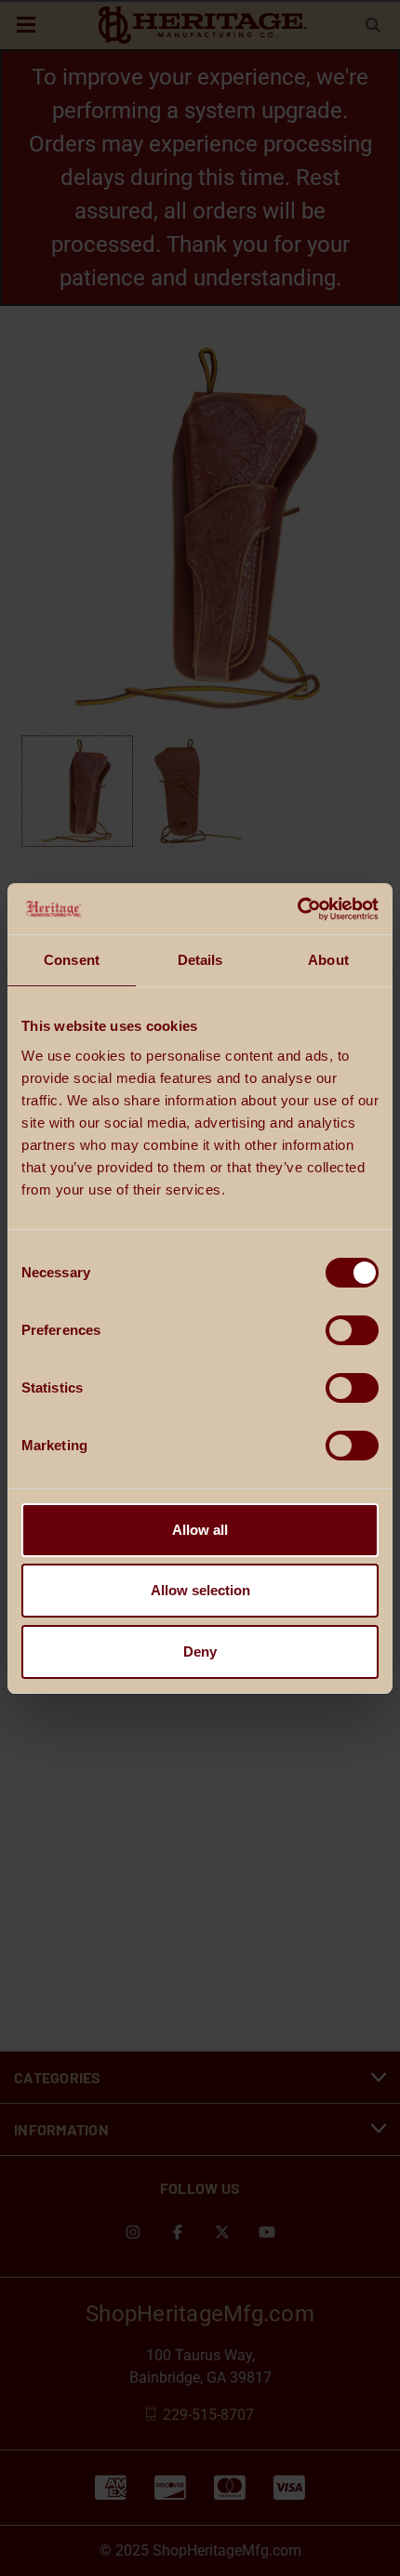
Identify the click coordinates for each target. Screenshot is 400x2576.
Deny (200, 1651)
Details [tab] (200, 960)
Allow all (200, 1530)
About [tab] (328, 960)
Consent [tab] (72, 960)
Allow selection (200, 1590)
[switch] (352, 1330)
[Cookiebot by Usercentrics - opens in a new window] (297, 909)
